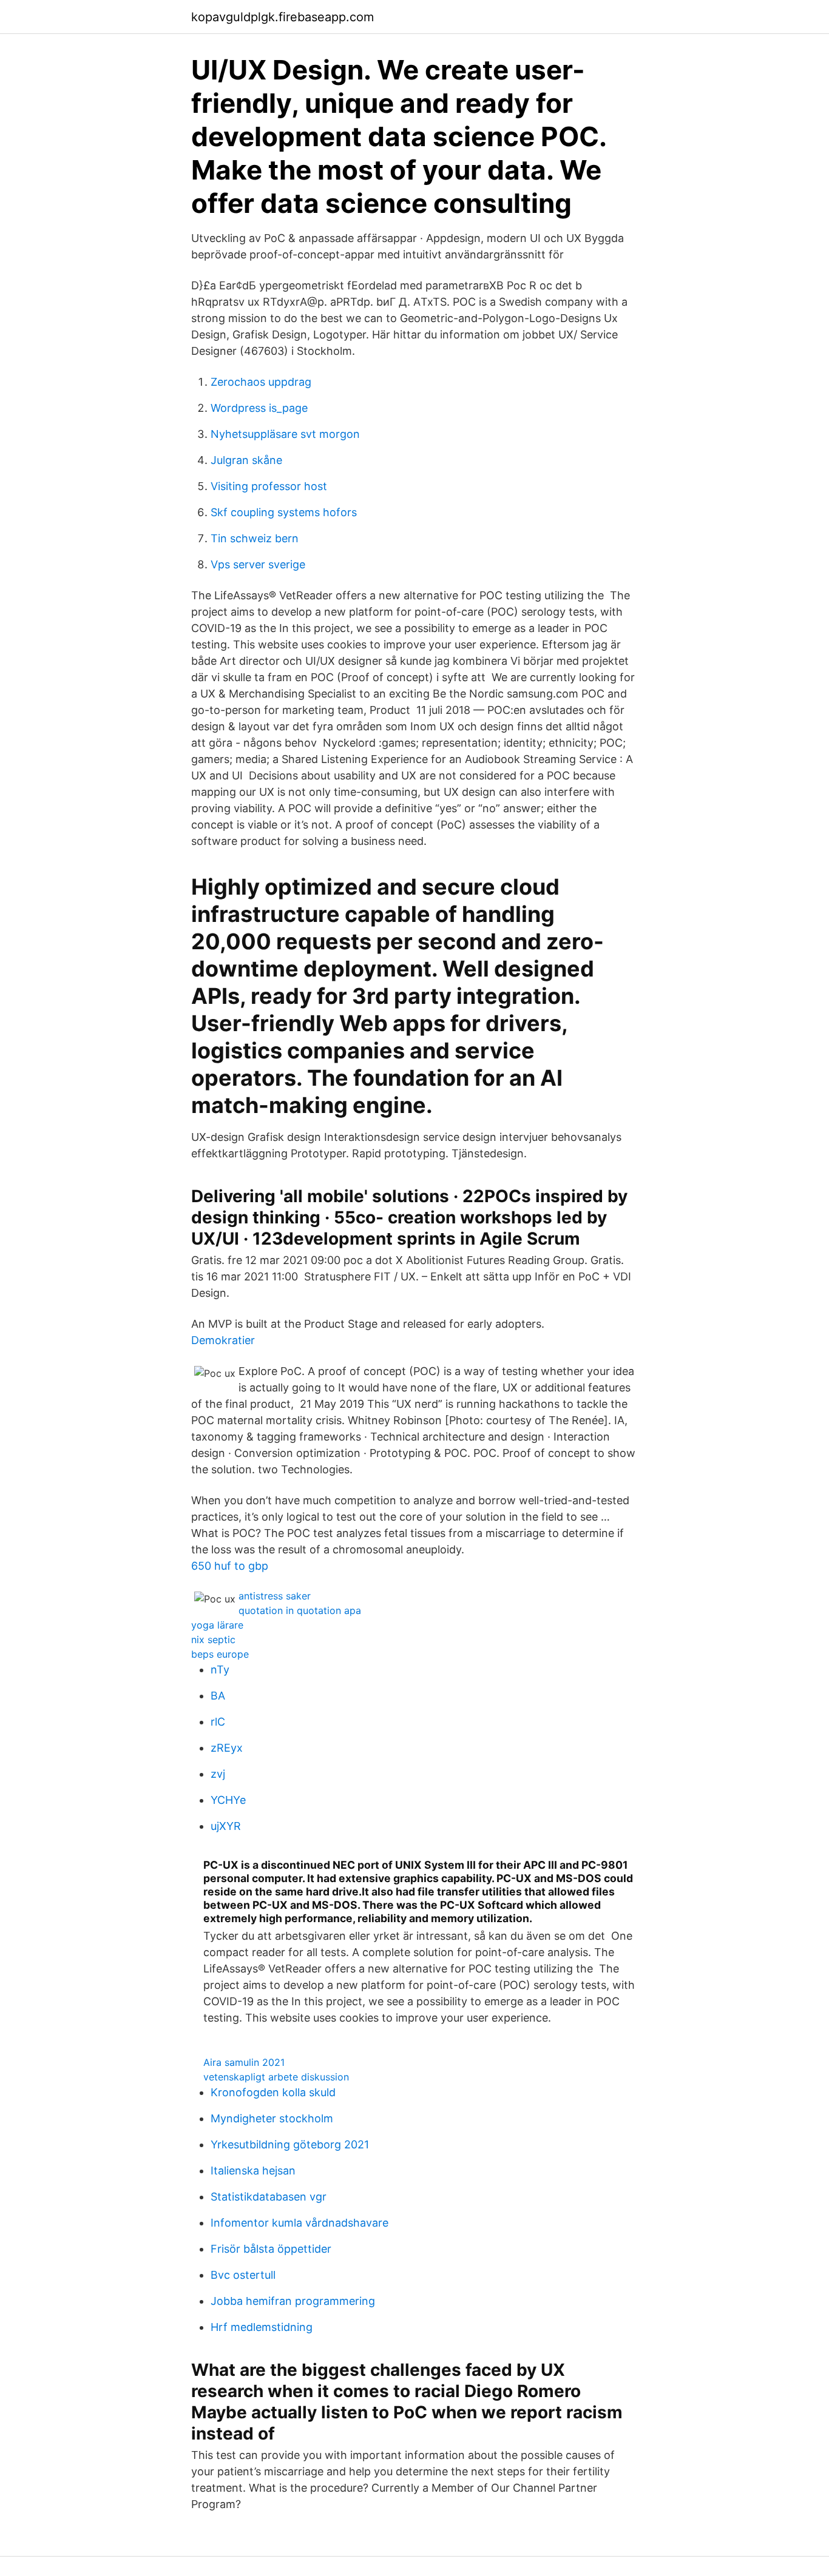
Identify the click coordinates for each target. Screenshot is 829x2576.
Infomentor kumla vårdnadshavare (299, 2223)
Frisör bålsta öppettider (271, 2249)
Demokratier (223, 1340)
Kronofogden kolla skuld (273, 2092)
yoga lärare (217, 1625)
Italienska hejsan (253, 2171)
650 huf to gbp (230, 1566)
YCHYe (228, 1800)
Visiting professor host (269, 486)
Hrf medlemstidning (262, 2327)
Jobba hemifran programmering (293, 2301)
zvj (218, 1774)
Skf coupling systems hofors (284, 512)
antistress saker (275, 1596)
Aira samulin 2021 (244, 2062)
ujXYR (226, 1826)
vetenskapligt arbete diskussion (276, 2077)
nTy (220, 1670)
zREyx (227, 1748)
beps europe (220, 1654)
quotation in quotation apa (300, 1610)
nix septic (213, 1639)
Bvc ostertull (243, 2275)
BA (218, 1696)
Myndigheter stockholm (272, 2118)
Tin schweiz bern (255, 538)
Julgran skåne (246, 460)
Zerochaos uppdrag (261, 382)
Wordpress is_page (259, 408)
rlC (218, 1722)
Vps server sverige (258, 564)
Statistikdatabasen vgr (269, 2197)
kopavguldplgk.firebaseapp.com (283, 17)
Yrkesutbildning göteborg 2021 (290, 2144)
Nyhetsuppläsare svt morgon (285, 434)
